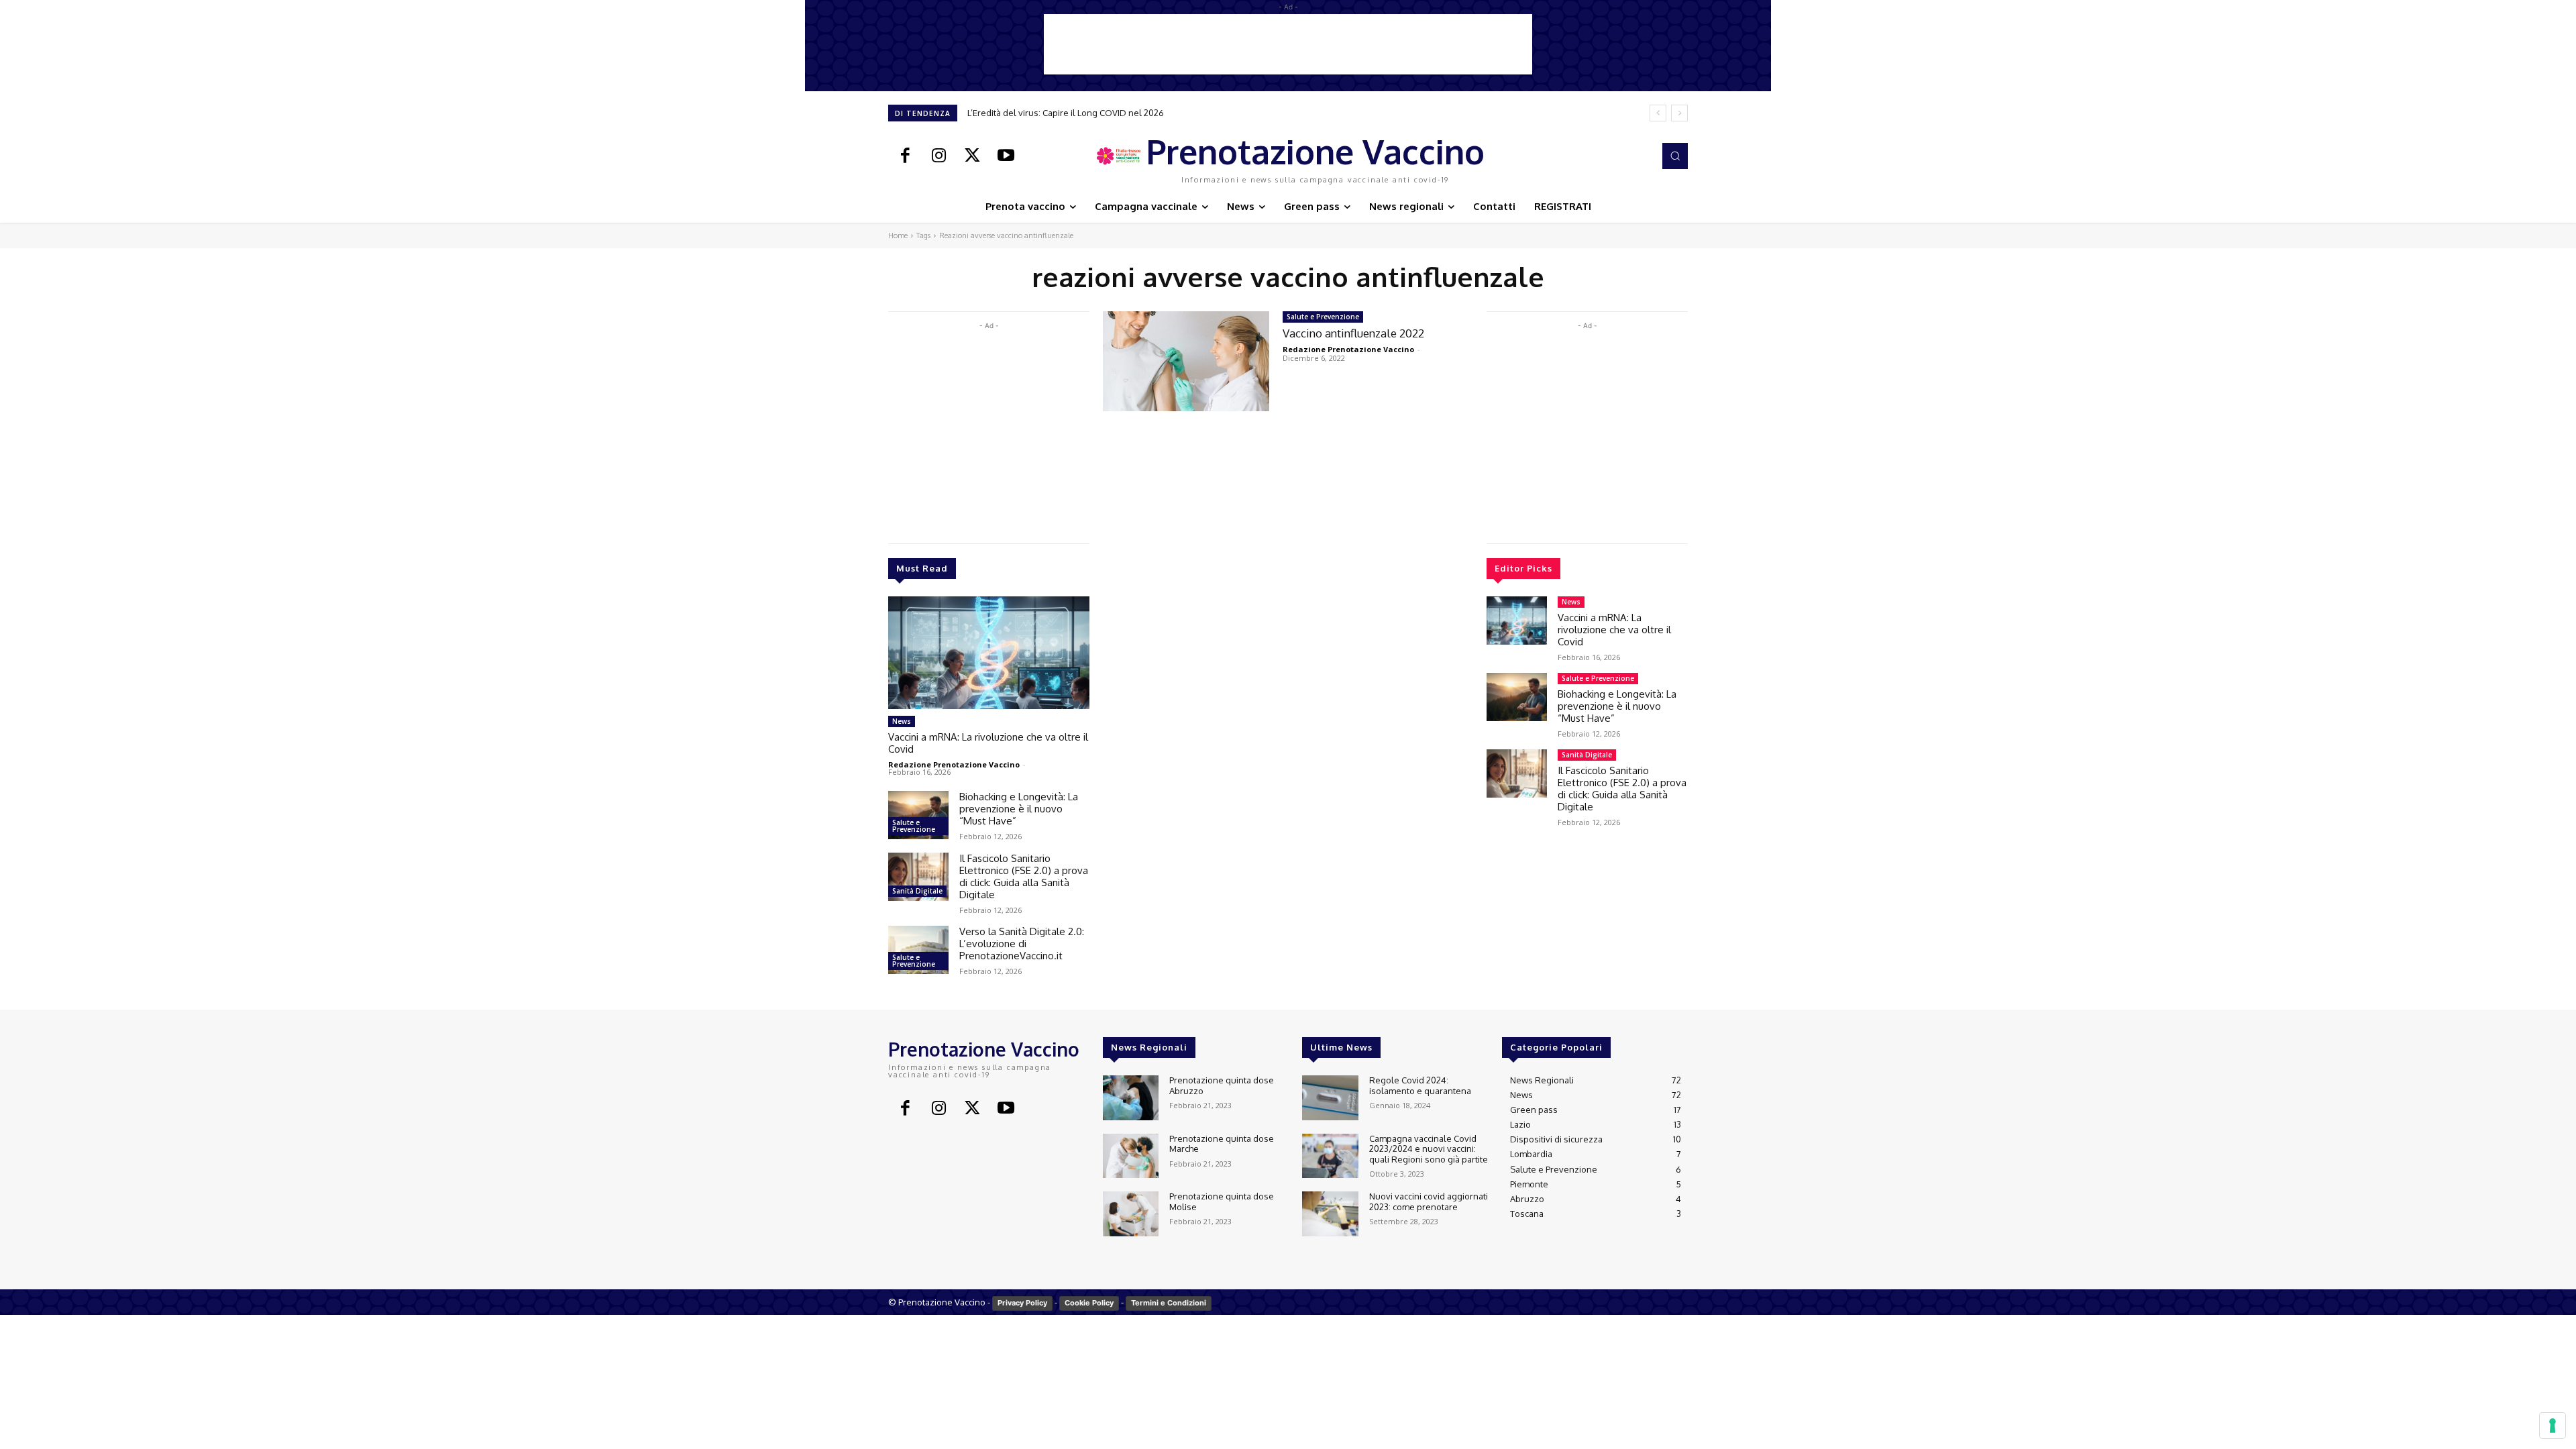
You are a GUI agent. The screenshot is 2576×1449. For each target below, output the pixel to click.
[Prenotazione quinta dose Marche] (1131, 1156)
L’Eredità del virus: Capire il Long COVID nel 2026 (1066, 113)
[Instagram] (938, 156)
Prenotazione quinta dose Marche (1222, 1144)
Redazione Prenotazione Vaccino (954, 764)
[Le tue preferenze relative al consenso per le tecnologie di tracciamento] (2553, 1426)
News (902, 721)
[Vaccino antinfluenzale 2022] (1186, 361)
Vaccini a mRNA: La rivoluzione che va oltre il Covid (988, 743)
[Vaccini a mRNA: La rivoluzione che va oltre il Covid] (989, 653)
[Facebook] (905, 156)
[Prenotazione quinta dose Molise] (1131, 1214)
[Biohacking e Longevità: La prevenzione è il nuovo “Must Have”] (918, 815)
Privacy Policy (1022, 1303)
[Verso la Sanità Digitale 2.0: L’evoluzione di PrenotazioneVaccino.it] (918, 950)
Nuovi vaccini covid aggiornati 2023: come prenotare (1429, 1201)
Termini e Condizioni (1169, 1303)
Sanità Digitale (917, 891)
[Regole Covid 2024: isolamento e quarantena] (1330, 1098)
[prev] (1658, 113)
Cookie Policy (1089, 1303)
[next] (1679, 113)
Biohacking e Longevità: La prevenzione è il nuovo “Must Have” (1019, 809)
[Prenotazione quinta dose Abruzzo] (1131, 1098)
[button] (1675, 156)
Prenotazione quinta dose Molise (1222, 1201)
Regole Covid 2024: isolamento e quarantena (1420, 1085)
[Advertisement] (1288, 44)
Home (898, 235)
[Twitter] (972, 156)
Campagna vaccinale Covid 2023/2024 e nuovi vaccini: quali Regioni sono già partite (1429, 1149)
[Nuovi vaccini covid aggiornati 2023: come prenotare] (1330, 1214)
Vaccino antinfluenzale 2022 (1353, 333)
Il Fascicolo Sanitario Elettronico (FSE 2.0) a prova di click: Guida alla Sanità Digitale (1024, 876)
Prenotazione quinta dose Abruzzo (1222, 1085)
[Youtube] (1006, 156)
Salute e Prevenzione (914, 826)
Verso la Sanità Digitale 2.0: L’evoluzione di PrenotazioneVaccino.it (1022, 944)
